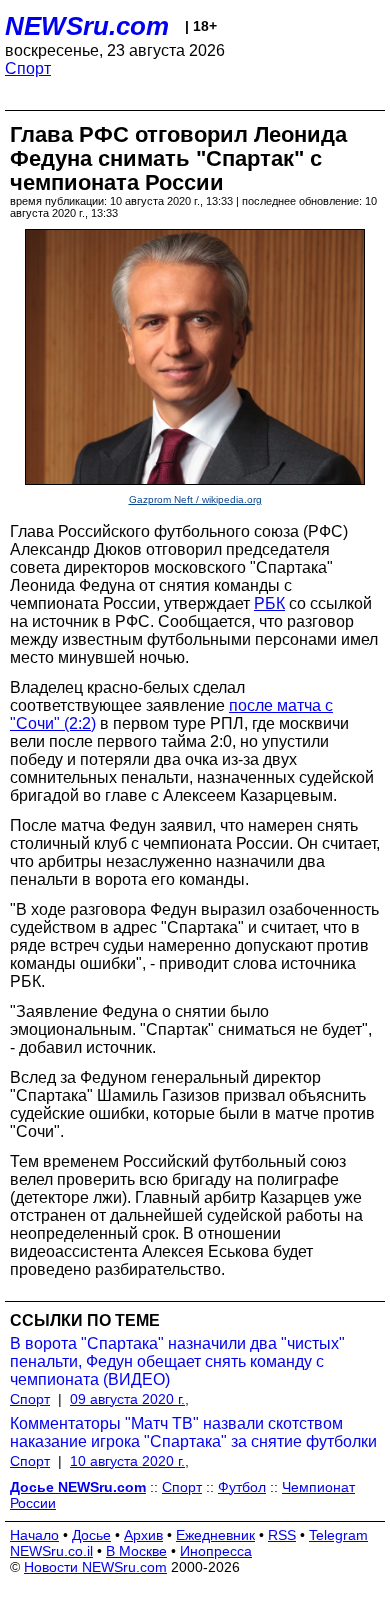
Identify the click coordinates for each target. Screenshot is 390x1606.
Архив (143, 1535)
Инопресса (216, 1551)
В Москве (136, 1551)
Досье (91, 1535)
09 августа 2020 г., (129, 1399)
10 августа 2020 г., (129, 1461)
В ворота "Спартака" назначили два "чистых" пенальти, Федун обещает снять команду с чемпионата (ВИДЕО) (177, 1361)
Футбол (242, 1487)
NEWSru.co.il (51, 1551)
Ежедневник (215, 1535)
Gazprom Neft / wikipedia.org (195, 499)
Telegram (338, 1535)
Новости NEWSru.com (95, 1567)
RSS (282, 1535)
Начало (34, 1535)
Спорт (28, 68)
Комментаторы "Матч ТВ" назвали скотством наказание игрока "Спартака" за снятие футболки (193, 1432)
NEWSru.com (87, 26)
